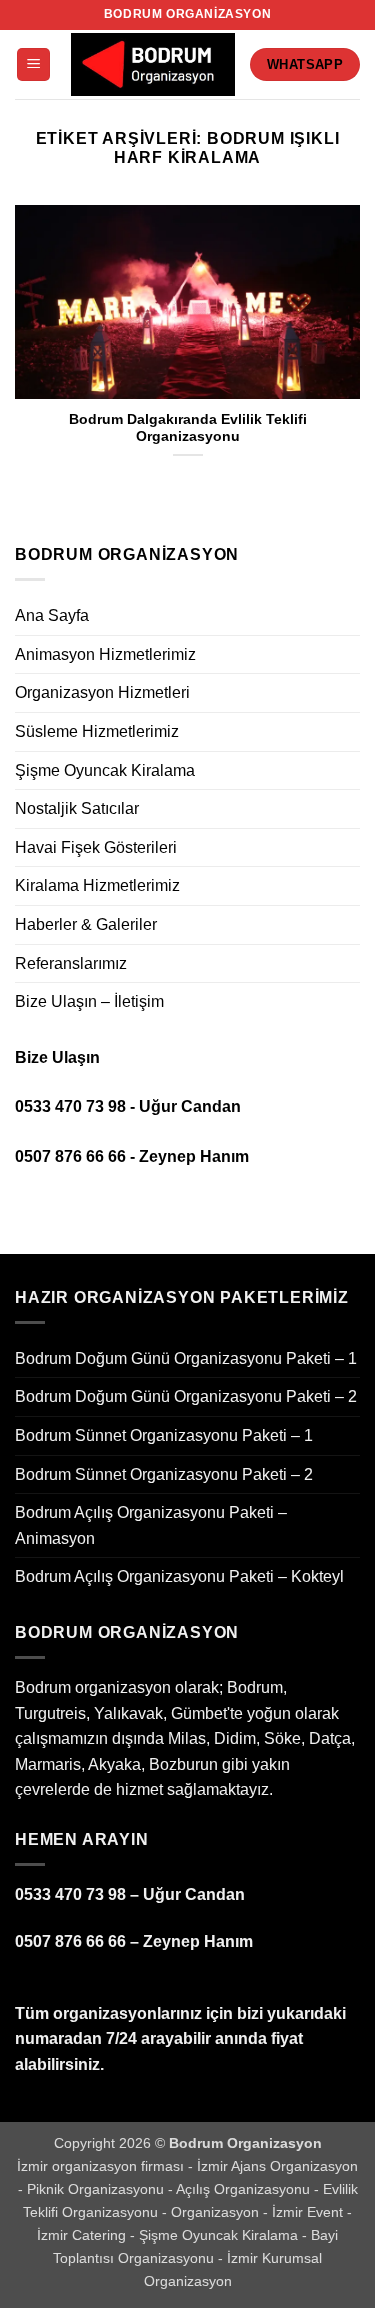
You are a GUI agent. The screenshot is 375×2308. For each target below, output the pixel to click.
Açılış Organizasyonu (245, 2189)
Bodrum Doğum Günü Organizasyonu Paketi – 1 (186, 1358)
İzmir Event (309, 2212)
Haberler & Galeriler (86, 924)
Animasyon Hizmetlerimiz (105, 654)
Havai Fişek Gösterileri (96, 847)
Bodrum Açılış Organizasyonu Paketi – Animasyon (151, 1525)
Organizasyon (217, 2212)
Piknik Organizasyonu (97, 2189)
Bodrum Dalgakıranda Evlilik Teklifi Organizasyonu (188, 428)
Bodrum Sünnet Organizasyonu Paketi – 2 (164, 1474)
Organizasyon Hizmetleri (102, 692)
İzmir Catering (83, 2235)
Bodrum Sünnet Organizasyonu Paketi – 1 (164, 1435)
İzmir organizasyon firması (102, 2166)
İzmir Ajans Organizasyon (277, 2166)
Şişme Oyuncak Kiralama (105, 770)
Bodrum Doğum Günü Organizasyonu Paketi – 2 (186, 1396)
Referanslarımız (71, 963)
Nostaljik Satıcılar (77, 808)
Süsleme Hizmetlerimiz (97, 731)
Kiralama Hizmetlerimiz (97, 885)
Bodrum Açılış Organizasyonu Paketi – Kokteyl (179, 1576)
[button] (33, 64)
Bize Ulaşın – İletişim (89, 1001)
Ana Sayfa (52, 615)
